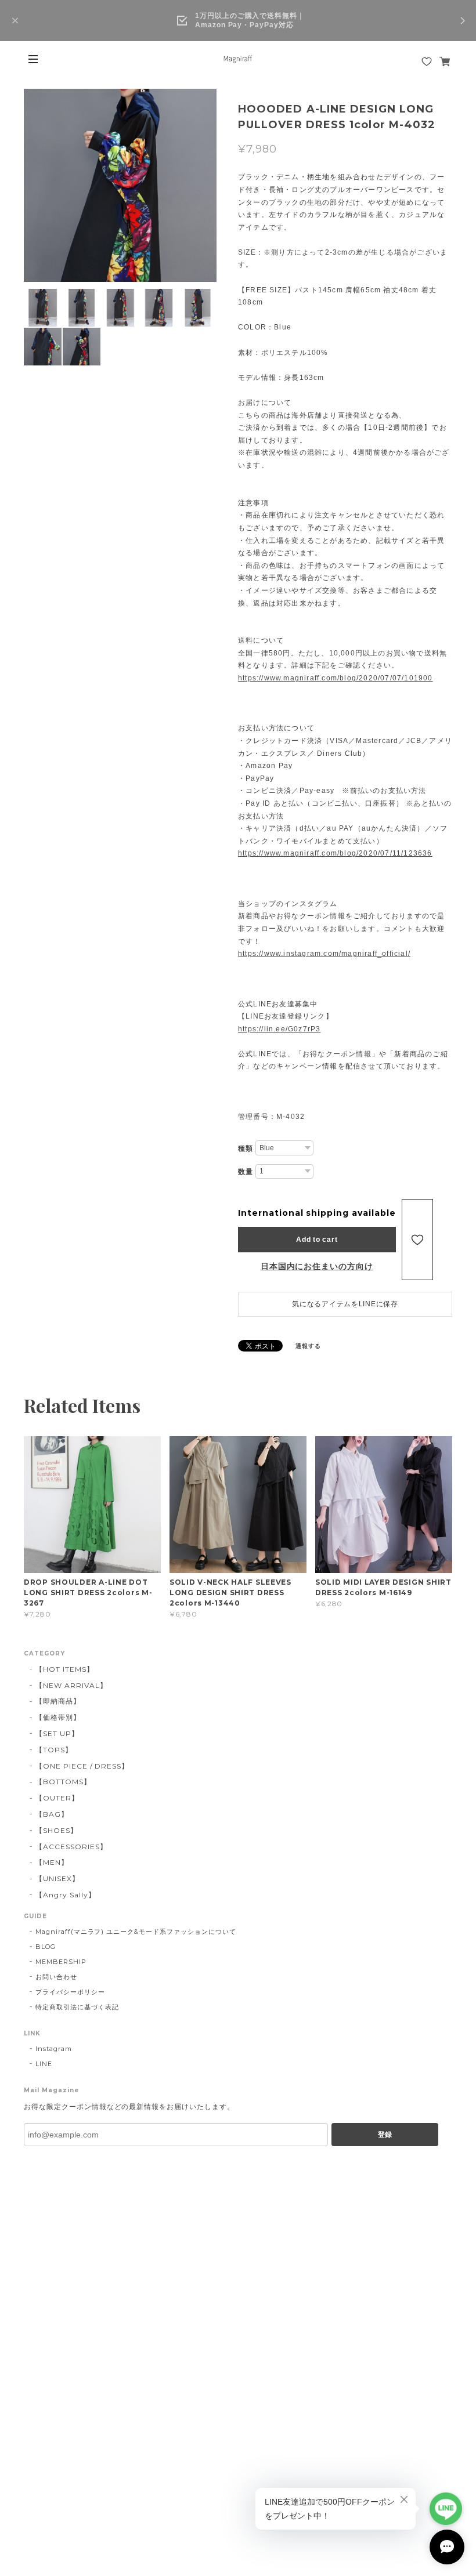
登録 (385, 2135)
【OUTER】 (57, 1798)
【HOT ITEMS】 (65, 1669)
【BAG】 (52, 1814)
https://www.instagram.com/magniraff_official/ (324, 954)
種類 (246, 1148)
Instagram (54, 2049)
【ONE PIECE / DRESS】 (82, 1766)
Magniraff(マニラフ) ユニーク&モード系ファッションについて (136, 1932)
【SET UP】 (57, 1733)
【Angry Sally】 (65, 1895)
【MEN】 (52, 1862)
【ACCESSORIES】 (71, 1847)
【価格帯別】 (58, 1717)
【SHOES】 (57, 1830)
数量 (246, 1172)
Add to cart (317, 1240)
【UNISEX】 (57, 1878)
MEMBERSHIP (61, 1962)
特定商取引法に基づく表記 (77, 2007)
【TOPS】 (54, 1750)
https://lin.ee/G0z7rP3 (279, 1029)
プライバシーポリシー (70, 1992)
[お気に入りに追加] (417, 1240)
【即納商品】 (58, 1701)
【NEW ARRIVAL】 (71, 1685)
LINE (44, 2064)
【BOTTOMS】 (63, 1782)
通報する (308, 1346)
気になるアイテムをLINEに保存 (345, 1304)
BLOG (46, 1947)
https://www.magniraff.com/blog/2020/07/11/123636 (335, 853)
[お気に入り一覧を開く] (427, 61)
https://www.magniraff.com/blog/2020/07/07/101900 (336, 678)
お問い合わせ (56, 1977)
